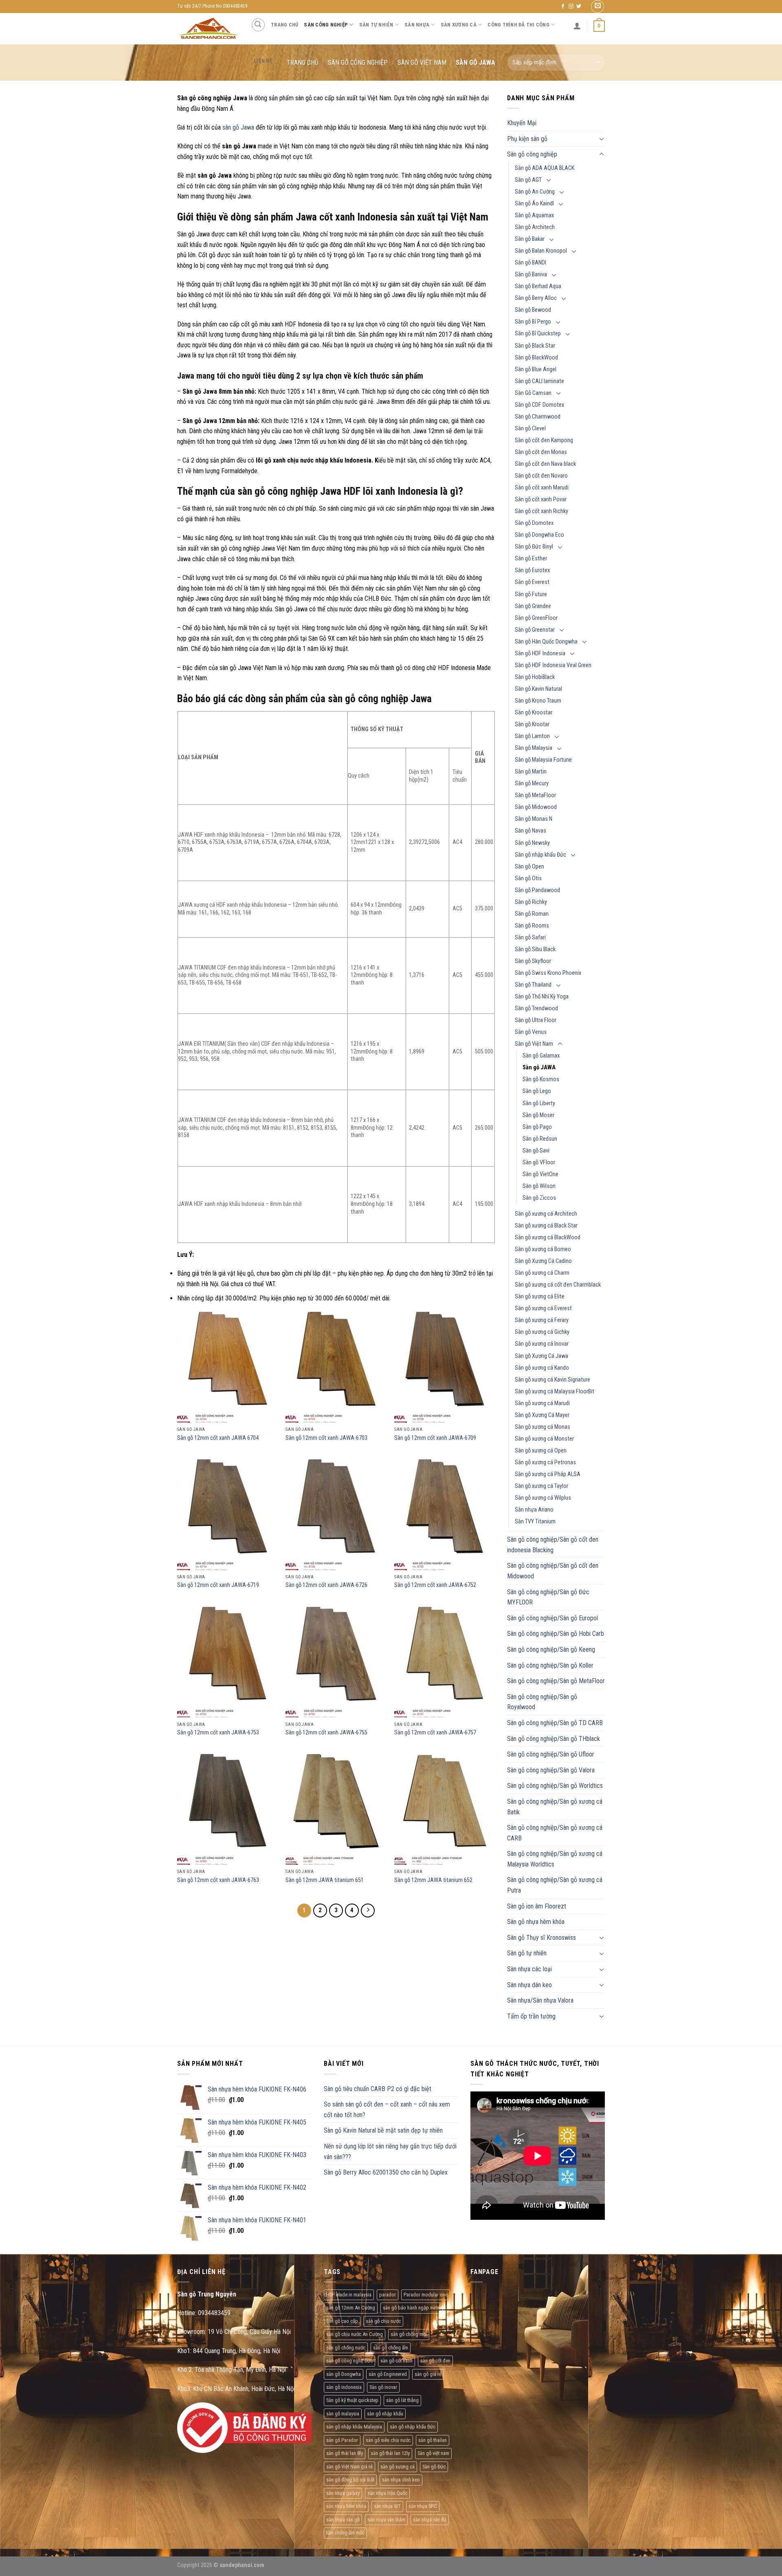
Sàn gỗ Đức (434, 2467)
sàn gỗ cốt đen (435, 2361)
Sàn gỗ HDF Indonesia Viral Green (553, 665)
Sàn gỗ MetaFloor (535, 795)
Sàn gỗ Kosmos (541, 1079)
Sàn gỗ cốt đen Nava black (545, 464)
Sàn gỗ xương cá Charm (542, 1273)
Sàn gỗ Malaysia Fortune (543, 760)
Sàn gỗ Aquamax (534, 215)
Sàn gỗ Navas (530, 831)
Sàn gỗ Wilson (539, 1186)
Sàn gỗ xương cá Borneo (543, 1249)
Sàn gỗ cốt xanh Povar (541, 499)
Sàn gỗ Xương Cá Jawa (541, 1356)
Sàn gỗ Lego (537, 1091)
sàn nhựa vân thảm (386, 2520)
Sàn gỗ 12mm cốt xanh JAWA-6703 (326, 1438)
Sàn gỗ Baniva (531, 274)
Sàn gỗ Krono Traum (538, 701)
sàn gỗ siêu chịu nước (388, 2440)
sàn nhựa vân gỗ (343, 2520)
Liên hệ (263, 61)
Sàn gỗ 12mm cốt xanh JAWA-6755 (326, 1733)
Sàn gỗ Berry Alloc (536, 298)
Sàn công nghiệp (326, 25)
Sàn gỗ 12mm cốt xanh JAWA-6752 (435, 1585)
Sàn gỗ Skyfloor (533, 961)
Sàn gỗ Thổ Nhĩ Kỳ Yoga (542, 997)
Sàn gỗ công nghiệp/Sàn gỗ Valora (551, 1770)
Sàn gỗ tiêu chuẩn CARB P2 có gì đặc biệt (378, 2089)
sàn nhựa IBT (387, 2506)
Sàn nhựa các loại (529, 1969)
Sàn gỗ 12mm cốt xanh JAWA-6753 (218, 1733)
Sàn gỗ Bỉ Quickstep (538, 334)
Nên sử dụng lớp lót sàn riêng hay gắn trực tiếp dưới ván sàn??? (390, 2152)
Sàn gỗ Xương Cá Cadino (543, 1261)
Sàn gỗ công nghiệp (532, 154)
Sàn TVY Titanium (535, 1522)
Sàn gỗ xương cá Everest (543, 1308)
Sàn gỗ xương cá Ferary (542, 1320)
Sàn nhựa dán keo (529, 1985)
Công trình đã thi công (518, 25)
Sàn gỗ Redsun (540, 1139)
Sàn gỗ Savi (536, 1151)
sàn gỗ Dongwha (344, 2374)
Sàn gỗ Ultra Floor (536, 1020)
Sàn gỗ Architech (535, 227)
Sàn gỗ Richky (531, 902)
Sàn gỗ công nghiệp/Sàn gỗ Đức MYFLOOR (548, 1597)
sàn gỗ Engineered (388, 2374)
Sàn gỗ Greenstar (535, 630)
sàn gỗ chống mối (409, 2334)
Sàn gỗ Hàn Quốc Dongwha (546, 642)
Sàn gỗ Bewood (533, 310)
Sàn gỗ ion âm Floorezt (537, 1906)
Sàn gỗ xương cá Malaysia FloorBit (555, 1392)
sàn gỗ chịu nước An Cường (355, 2334)
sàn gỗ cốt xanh (396, 2361)
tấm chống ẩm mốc (345, 2533)
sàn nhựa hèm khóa (346, 2506)
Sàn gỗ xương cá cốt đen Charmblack (558, 1285)
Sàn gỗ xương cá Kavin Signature (552, 1380)
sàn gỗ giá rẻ (428, 2374)
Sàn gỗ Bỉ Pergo (533, 322)
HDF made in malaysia (349, 2295)
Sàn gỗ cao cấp (342, 2321)
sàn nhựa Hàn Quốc (387, 2493)
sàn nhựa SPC (423, 2506)
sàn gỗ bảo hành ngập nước (412, 2308)
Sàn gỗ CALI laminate (539, 381)
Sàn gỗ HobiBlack (535, 677)
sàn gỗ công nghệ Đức (349, 2361)
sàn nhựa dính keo (401, 2480)
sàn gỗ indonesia (344, 2387)
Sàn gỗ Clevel (530, 429)
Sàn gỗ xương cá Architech (546, 1214)
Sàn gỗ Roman (532, 914)
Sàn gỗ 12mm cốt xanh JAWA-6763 (218, 1880)
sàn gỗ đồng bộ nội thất (350, 2480)
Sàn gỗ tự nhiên (527, 1953)
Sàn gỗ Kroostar (534, 713)
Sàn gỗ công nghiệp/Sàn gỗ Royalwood (542, 1702)
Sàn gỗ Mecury (532, 783)
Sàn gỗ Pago (537, 1127)
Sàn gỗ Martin (531, 772)
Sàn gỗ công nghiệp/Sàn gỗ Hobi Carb (556, 1634)
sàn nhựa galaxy (343, 2493)
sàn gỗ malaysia (343, 2414)
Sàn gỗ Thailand (533, 985)
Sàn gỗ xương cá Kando (542, 1368)
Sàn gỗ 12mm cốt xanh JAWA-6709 (435, 1438)
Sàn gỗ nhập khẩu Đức (540, 855)
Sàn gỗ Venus (531, 1032)
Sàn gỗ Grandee (533, 606)
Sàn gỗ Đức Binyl (534, 547)
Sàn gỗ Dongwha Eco (539, 535)
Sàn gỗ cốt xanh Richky (541, 511)
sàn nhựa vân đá (430, 2520)
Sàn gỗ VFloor (539, 1162)
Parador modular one (426, 2295)
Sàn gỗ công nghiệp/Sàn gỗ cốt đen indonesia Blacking (553, 1545)
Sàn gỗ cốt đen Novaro (541, 476)
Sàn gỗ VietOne (540, 1174)
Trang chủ (284, 25)
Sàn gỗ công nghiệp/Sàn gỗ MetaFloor (556, 1681)
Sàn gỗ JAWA (539, 1068)
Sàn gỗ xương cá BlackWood (548, 1237)
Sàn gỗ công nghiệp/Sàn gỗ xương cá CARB (555, 1833)
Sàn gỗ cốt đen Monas (541, 452)
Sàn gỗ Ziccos (539, 1198)
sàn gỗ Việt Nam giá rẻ (349, 2467)
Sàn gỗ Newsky (532, 843)
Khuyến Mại (522, 123)
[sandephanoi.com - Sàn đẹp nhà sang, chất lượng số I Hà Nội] (208, 29)
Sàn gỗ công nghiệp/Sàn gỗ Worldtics (555, 1786)
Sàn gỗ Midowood (536, 807)
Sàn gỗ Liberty (539, 1103)
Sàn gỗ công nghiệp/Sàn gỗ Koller (550, 1665)
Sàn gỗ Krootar (532, 724)
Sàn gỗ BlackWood (536, 358)
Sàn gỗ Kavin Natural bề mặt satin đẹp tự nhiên (383, 2130)
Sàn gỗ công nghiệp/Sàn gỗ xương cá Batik (555, 1807)
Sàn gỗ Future (531, 594)
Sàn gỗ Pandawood (537, 890)
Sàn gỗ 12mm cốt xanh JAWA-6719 (218, 1585)
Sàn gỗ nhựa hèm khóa (536, 1922)
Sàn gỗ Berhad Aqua (538, 286)
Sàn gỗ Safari (530, 938)
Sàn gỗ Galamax (541, 1056)
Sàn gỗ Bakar (530, 239)
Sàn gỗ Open (529, 867)
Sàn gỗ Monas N (534, 819)
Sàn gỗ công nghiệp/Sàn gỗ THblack (554, 1739)
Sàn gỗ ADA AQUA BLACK (545, 168)
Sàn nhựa (417, 25)
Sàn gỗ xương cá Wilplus (543, 1498)
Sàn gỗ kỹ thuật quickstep (352, 2400)
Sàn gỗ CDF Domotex (539, 405)
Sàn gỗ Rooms (532, 926)
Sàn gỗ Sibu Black (535, 949)
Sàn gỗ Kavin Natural (538, 689)
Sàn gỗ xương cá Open (541, 1451)
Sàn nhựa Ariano (534, 1510)
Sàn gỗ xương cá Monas (543, 1427)
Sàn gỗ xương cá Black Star (546, 1226)
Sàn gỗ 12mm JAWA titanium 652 (433, 1880)
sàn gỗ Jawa (238, 127)
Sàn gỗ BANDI (530, 263)
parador (388, 2295)
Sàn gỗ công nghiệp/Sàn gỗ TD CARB (555, 1723)
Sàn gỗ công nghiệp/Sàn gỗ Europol (552, 1618)
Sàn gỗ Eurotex (532, 570)
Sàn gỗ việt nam (433, 2453)
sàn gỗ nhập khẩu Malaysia (354, 2427)
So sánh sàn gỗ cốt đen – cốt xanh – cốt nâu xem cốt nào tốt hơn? (387, 2110)
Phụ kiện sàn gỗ (527, 139)
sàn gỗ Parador (342, 2440)
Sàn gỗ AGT (528, 180)
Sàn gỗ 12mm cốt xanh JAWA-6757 (435, 1733)
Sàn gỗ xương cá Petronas (545, 1462)
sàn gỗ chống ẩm (391, 2348)
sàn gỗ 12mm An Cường (351, 2308)
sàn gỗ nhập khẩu (385, 2414)
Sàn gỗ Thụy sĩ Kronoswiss (541, 1938)
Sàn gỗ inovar (383, 2387)
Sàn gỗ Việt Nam (534, 1044)
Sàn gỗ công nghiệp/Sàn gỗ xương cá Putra (555, 1885)
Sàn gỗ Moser (538, 1115)
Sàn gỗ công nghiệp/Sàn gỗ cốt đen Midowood (553, 1571)
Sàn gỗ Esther (531, 559)
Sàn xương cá (459, 25)
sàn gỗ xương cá (398, 2467)
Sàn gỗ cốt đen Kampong (544, 440)
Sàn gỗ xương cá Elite (540, 1297)
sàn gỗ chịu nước (383, 2321)
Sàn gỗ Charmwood (538, 417)
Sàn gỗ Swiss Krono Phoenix (548, 973)
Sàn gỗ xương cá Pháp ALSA (548, 1474)
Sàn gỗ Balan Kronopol (541, 251)
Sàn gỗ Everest (532, 582)
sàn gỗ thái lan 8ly (345, 2453)
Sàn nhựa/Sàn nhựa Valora (540, 2000)
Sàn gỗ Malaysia (534, 748)
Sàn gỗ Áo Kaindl (534, 204)
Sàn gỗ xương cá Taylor (541, 1486)
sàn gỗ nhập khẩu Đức (413, 2427)
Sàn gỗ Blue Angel (536, 369)
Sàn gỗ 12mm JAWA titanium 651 (325, 1880)
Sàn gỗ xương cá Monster (544, 1439)
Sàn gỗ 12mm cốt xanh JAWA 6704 (218, 1438)
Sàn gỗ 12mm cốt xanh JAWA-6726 (326, 1585)
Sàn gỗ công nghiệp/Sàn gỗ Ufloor (551, 1754)
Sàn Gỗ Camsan (533, 393)
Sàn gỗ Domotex (534, 523)
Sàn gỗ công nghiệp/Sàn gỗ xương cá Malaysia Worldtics (555, 1859)
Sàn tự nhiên (376, 25)
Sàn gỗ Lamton (532, 736)
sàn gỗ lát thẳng (402, 2400)
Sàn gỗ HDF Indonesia (540, 653)
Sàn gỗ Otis (528, 878)
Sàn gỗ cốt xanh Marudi (542, 488)
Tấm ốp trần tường (531, 2016)
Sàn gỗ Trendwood (536, 1008)
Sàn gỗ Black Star (535, 346)
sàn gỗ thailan (433, 2440)
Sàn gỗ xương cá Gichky (542, 1332)
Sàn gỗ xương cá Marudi (542, 1403)
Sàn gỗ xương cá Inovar (542, 1344)
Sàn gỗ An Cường (535, 192)
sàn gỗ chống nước (346, 2348)
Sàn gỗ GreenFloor (536, 618)
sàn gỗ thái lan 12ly (390, 2453)
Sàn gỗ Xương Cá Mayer (542, 1415)
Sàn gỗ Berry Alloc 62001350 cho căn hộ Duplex (386, 2172)
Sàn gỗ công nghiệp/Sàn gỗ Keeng (551, 1649)
